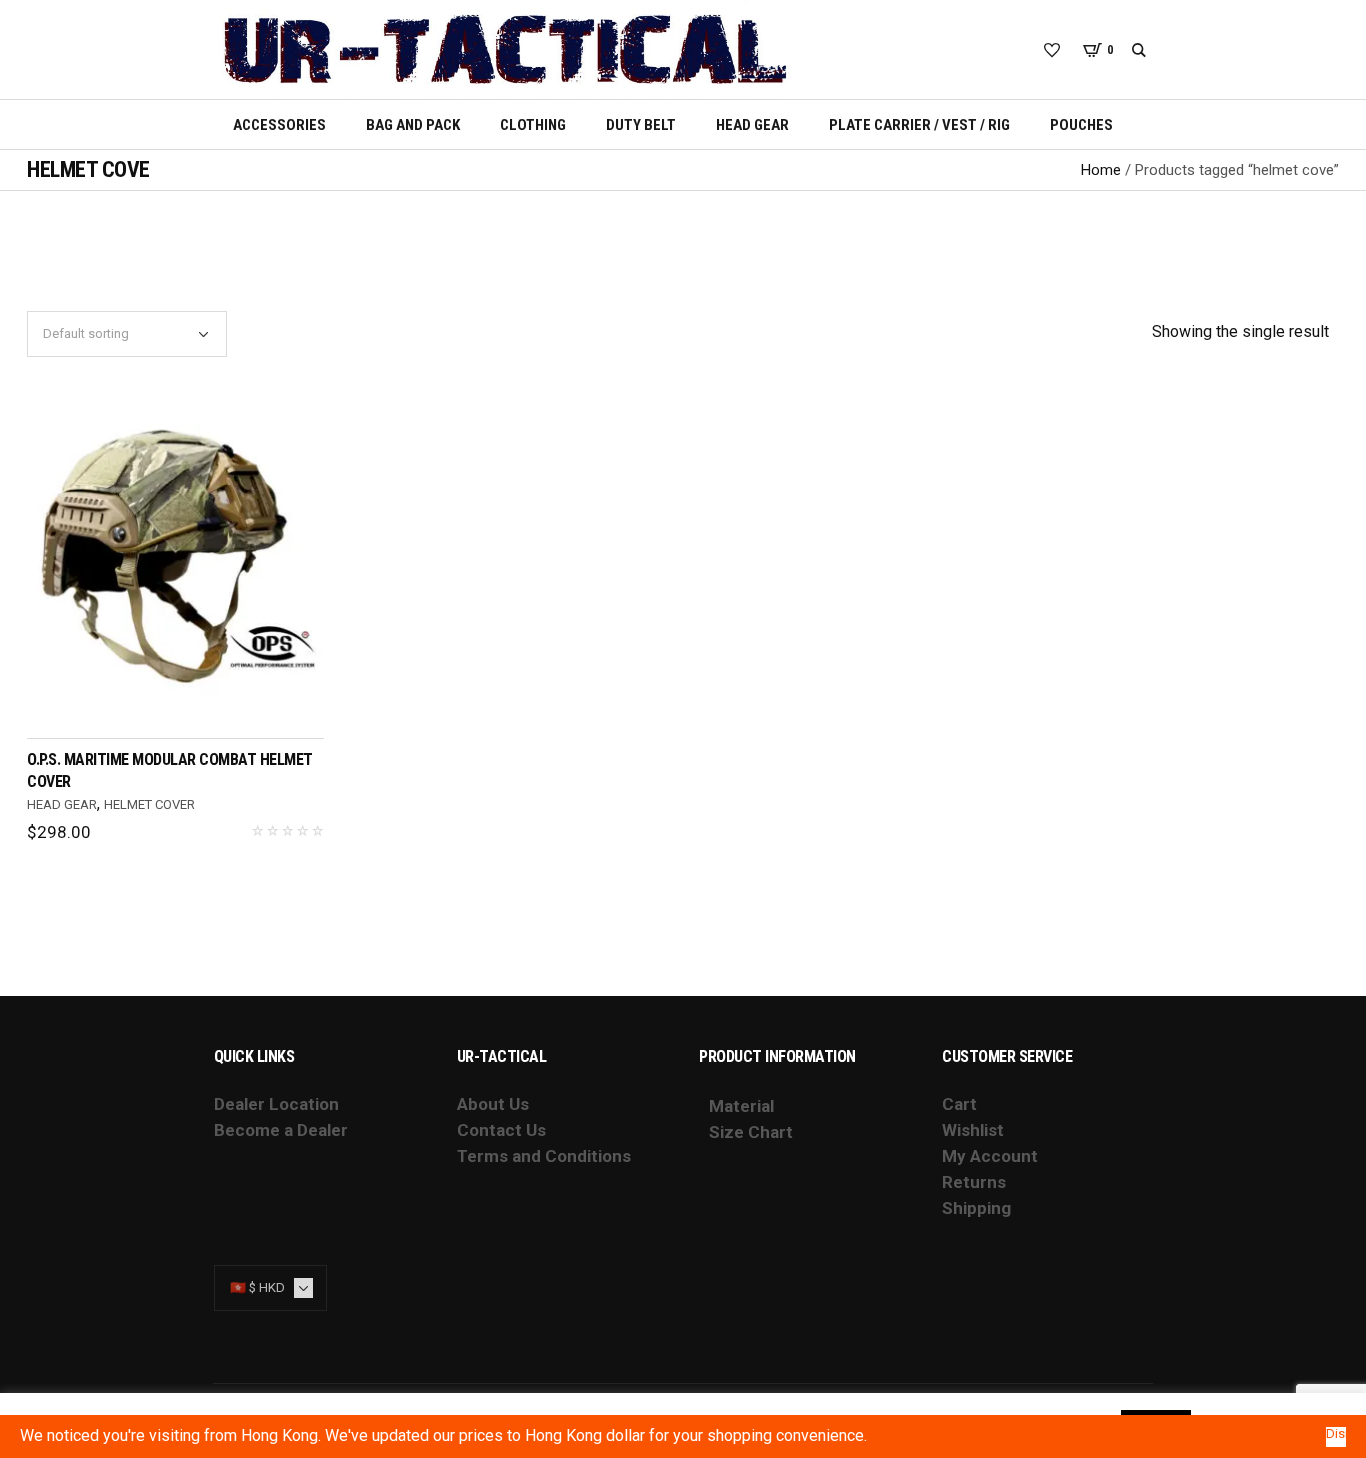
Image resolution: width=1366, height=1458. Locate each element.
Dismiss (1336, 1434)
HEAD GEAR (62, 804)
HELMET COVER (149, 804)
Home (1101, 170)
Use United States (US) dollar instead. (980, 1436)
